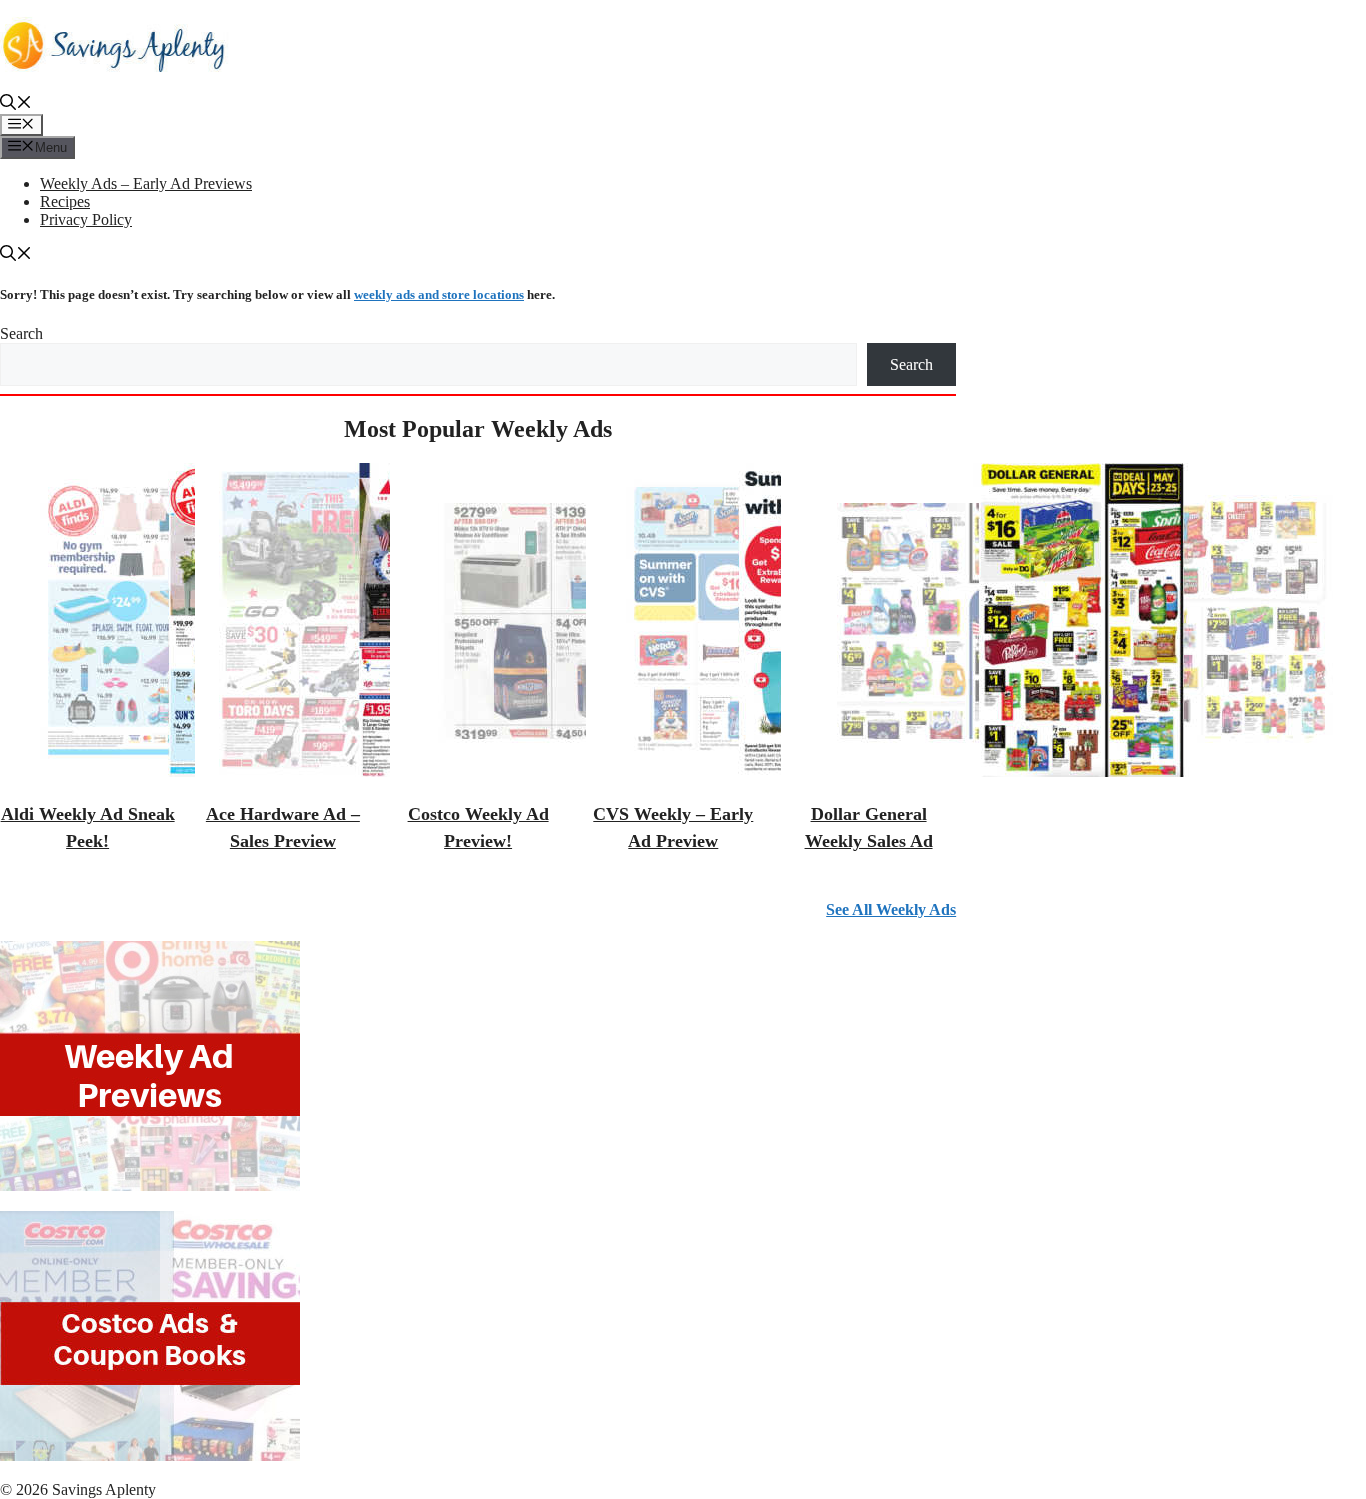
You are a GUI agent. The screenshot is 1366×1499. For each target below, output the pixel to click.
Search (21, 333)
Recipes (65, 201)
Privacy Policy (86, 219)
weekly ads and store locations (439, 294)
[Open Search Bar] (16, 104)
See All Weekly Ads (891, 909)
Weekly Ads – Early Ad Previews (146, 183)
